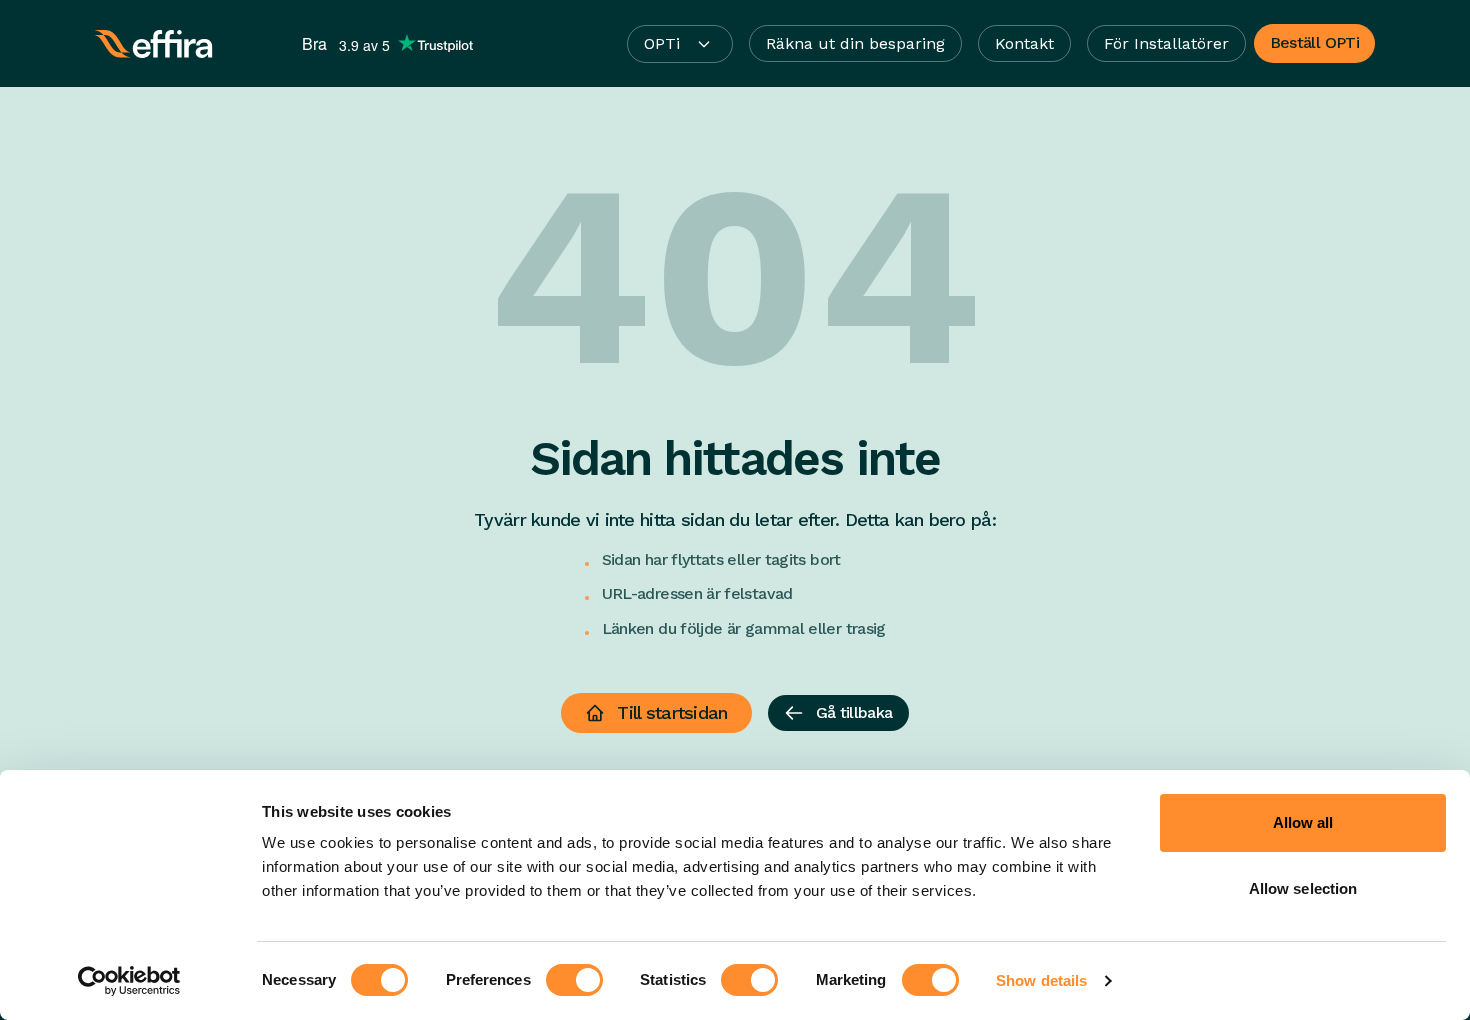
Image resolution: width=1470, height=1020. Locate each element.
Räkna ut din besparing (855, 43)
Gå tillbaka (854, 712)
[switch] (574, 980)
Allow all (1303, 822)
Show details (1041, 980)
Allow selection (1303, 888)
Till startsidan (672, 712)
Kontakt (1024, 43)
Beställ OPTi (1314, 42)
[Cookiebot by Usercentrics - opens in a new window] (129, 981)
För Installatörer (1166, 43)
